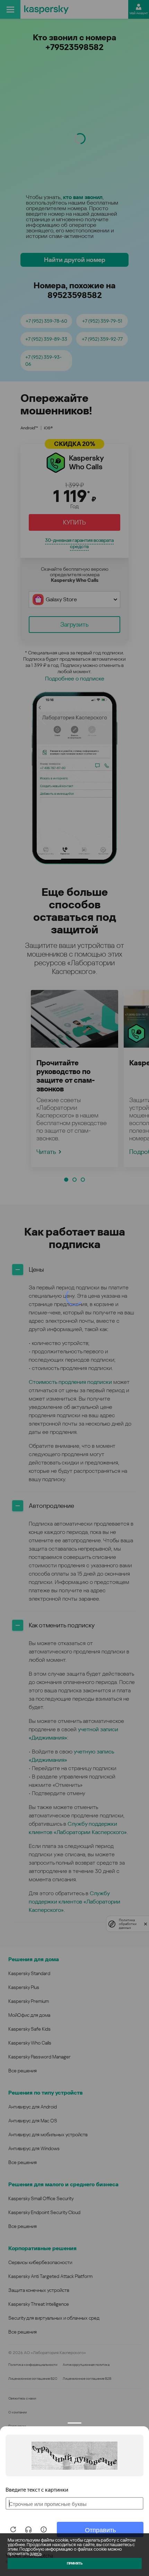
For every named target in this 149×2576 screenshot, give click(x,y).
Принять (75, 2563)
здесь (36, 2554)
